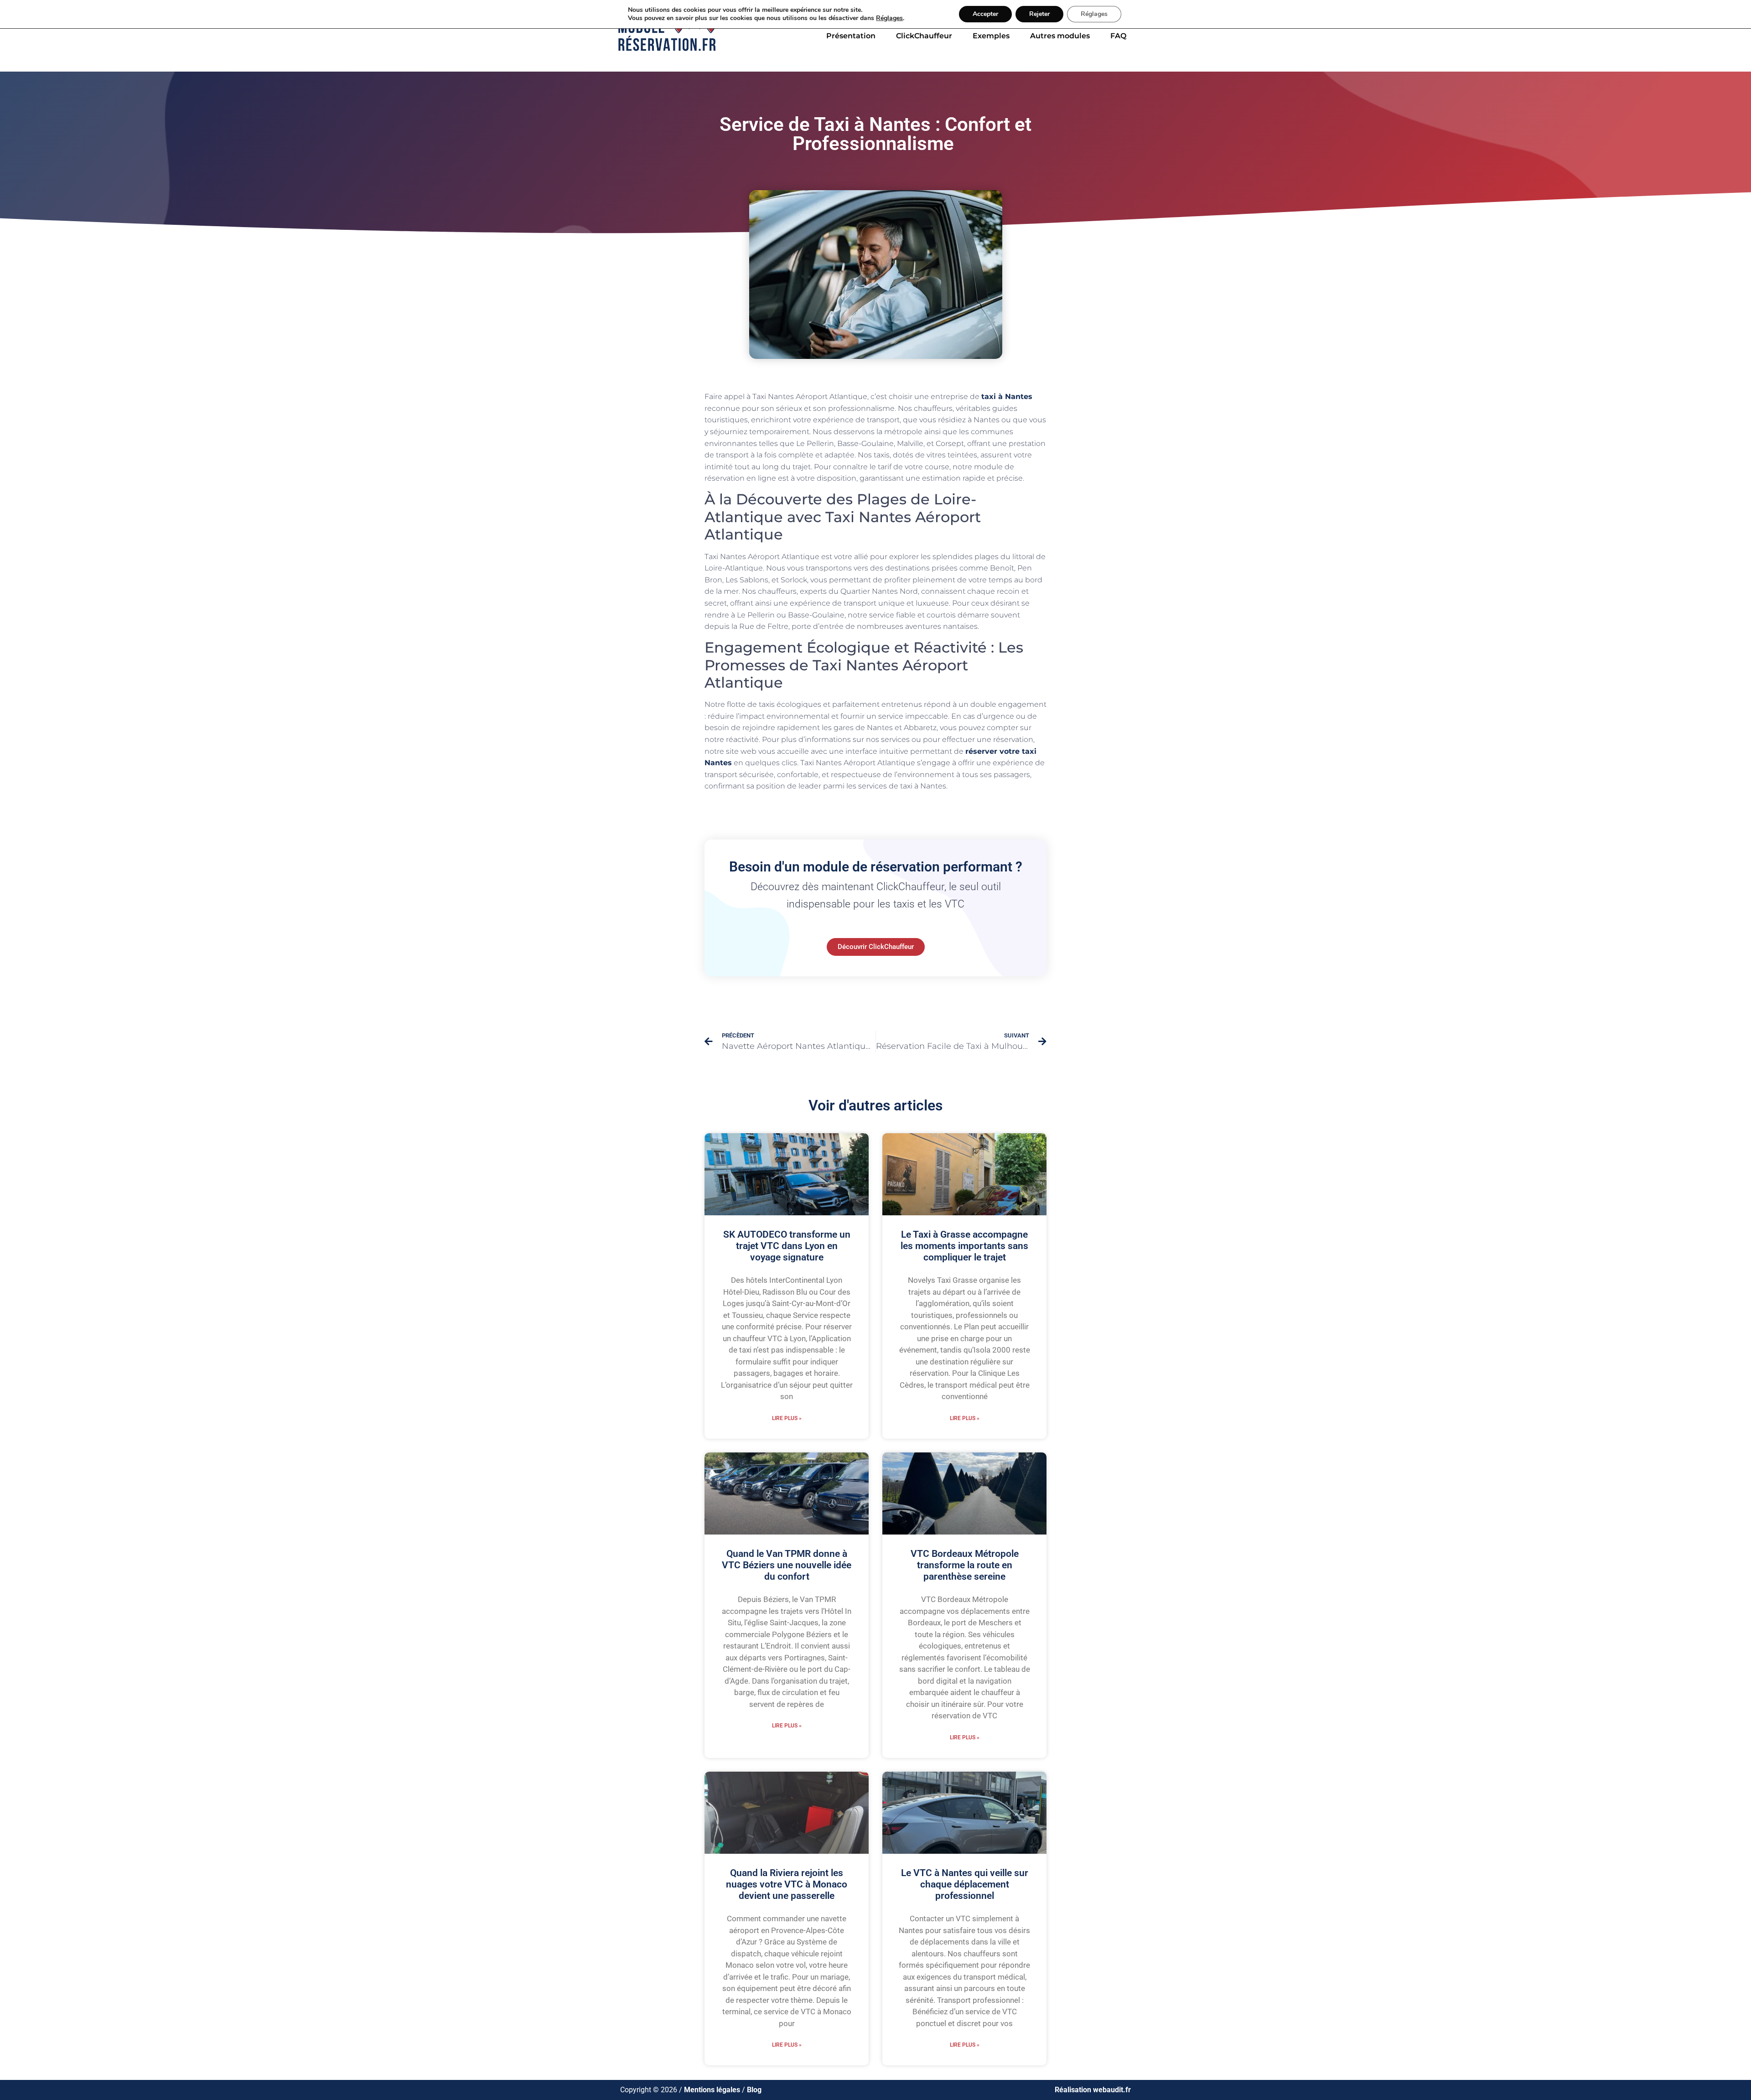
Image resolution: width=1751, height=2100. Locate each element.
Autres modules (1060, 36)
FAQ (1118, 36)
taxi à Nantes (1007, 397)
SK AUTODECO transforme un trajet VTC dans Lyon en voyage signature (787, 1246)
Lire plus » (787, 1418)
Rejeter (1039, 14)
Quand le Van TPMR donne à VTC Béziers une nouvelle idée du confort (787, 1565)
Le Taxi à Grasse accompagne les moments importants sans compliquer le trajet (964, 1246)
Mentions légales (712, 2090)
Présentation (851, 36)
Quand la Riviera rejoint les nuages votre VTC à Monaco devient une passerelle (787, 1884)
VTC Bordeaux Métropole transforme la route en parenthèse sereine (965, 1565)
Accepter (985, 14)
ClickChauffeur (924, 36)
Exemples (991, 36)
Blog (754, 2090)
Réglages (889, 18)
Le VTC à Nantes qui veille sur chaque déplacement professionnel (965, 1884)
